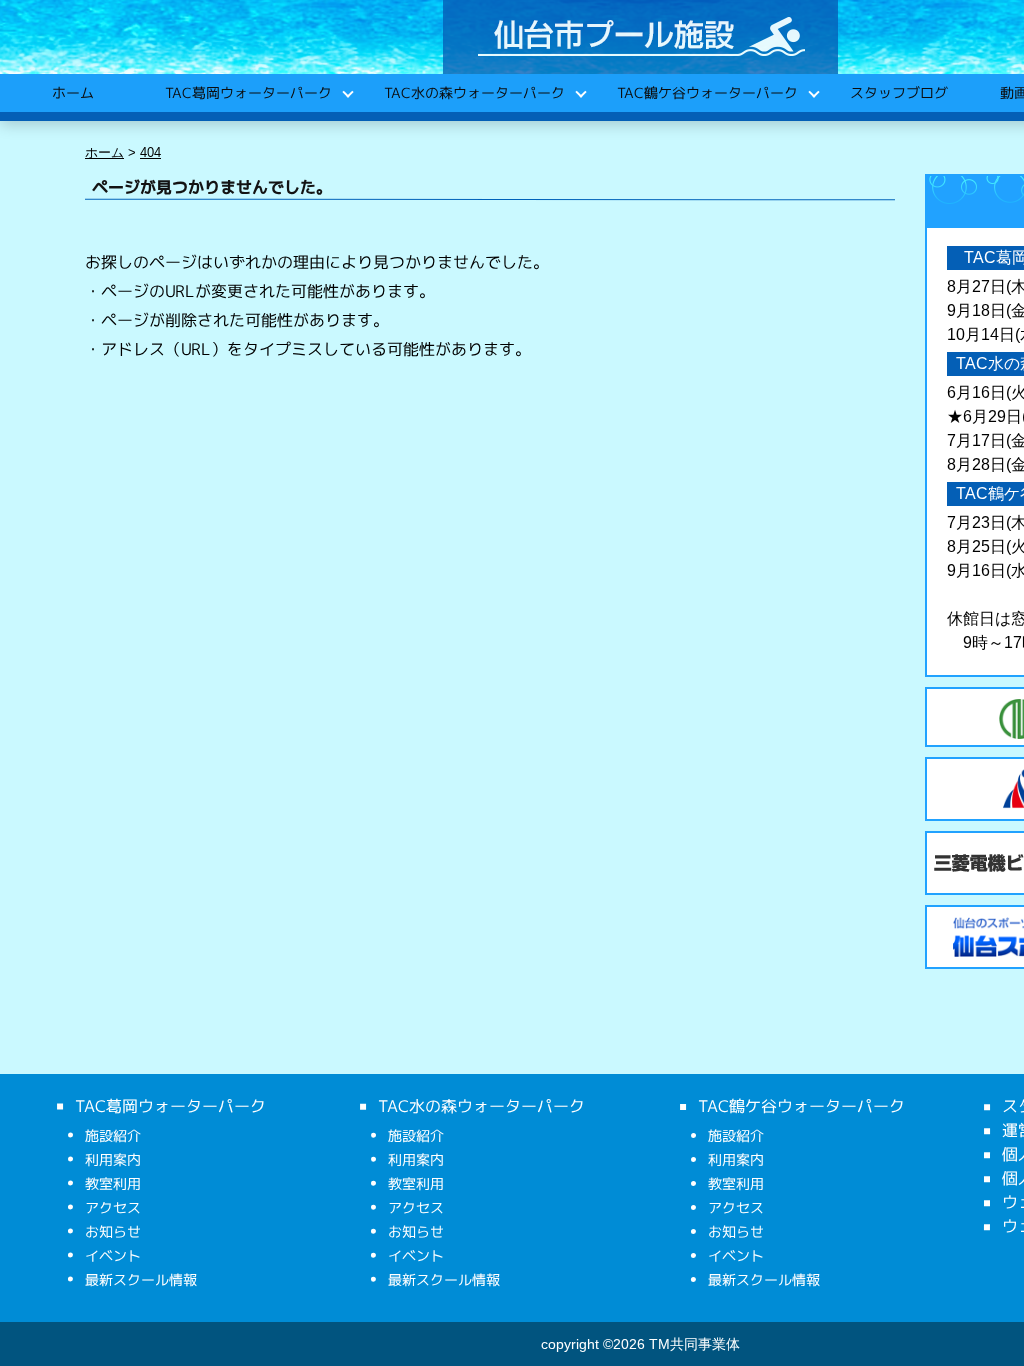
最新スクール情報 (141, 1279)
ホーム (72, 92)
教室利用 (113, 1183)
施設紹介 (113, 1135)
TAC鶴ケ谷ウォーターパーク (706, 92)
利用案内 (113, 1159)
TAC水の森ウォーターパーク (473, 92)
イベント (113, 1255)
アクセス (113, 1207)
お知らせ (113, 1231)
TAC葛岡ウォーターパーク (247, 92)
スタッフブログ (898, 92)
